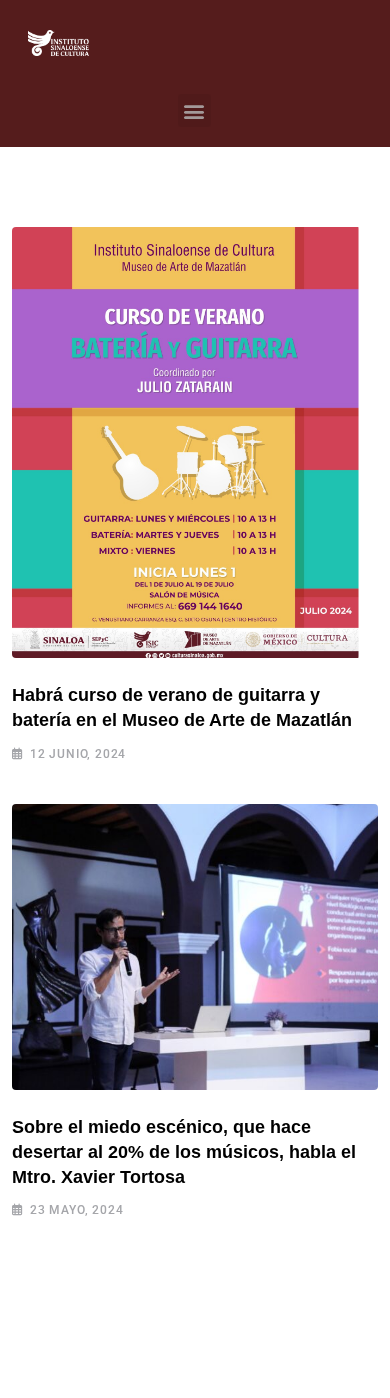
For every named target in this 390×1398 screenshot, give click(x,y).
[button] (194, 110)
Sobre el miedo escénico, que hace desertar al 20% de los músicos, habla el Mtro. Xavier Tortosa (184, 1152)
